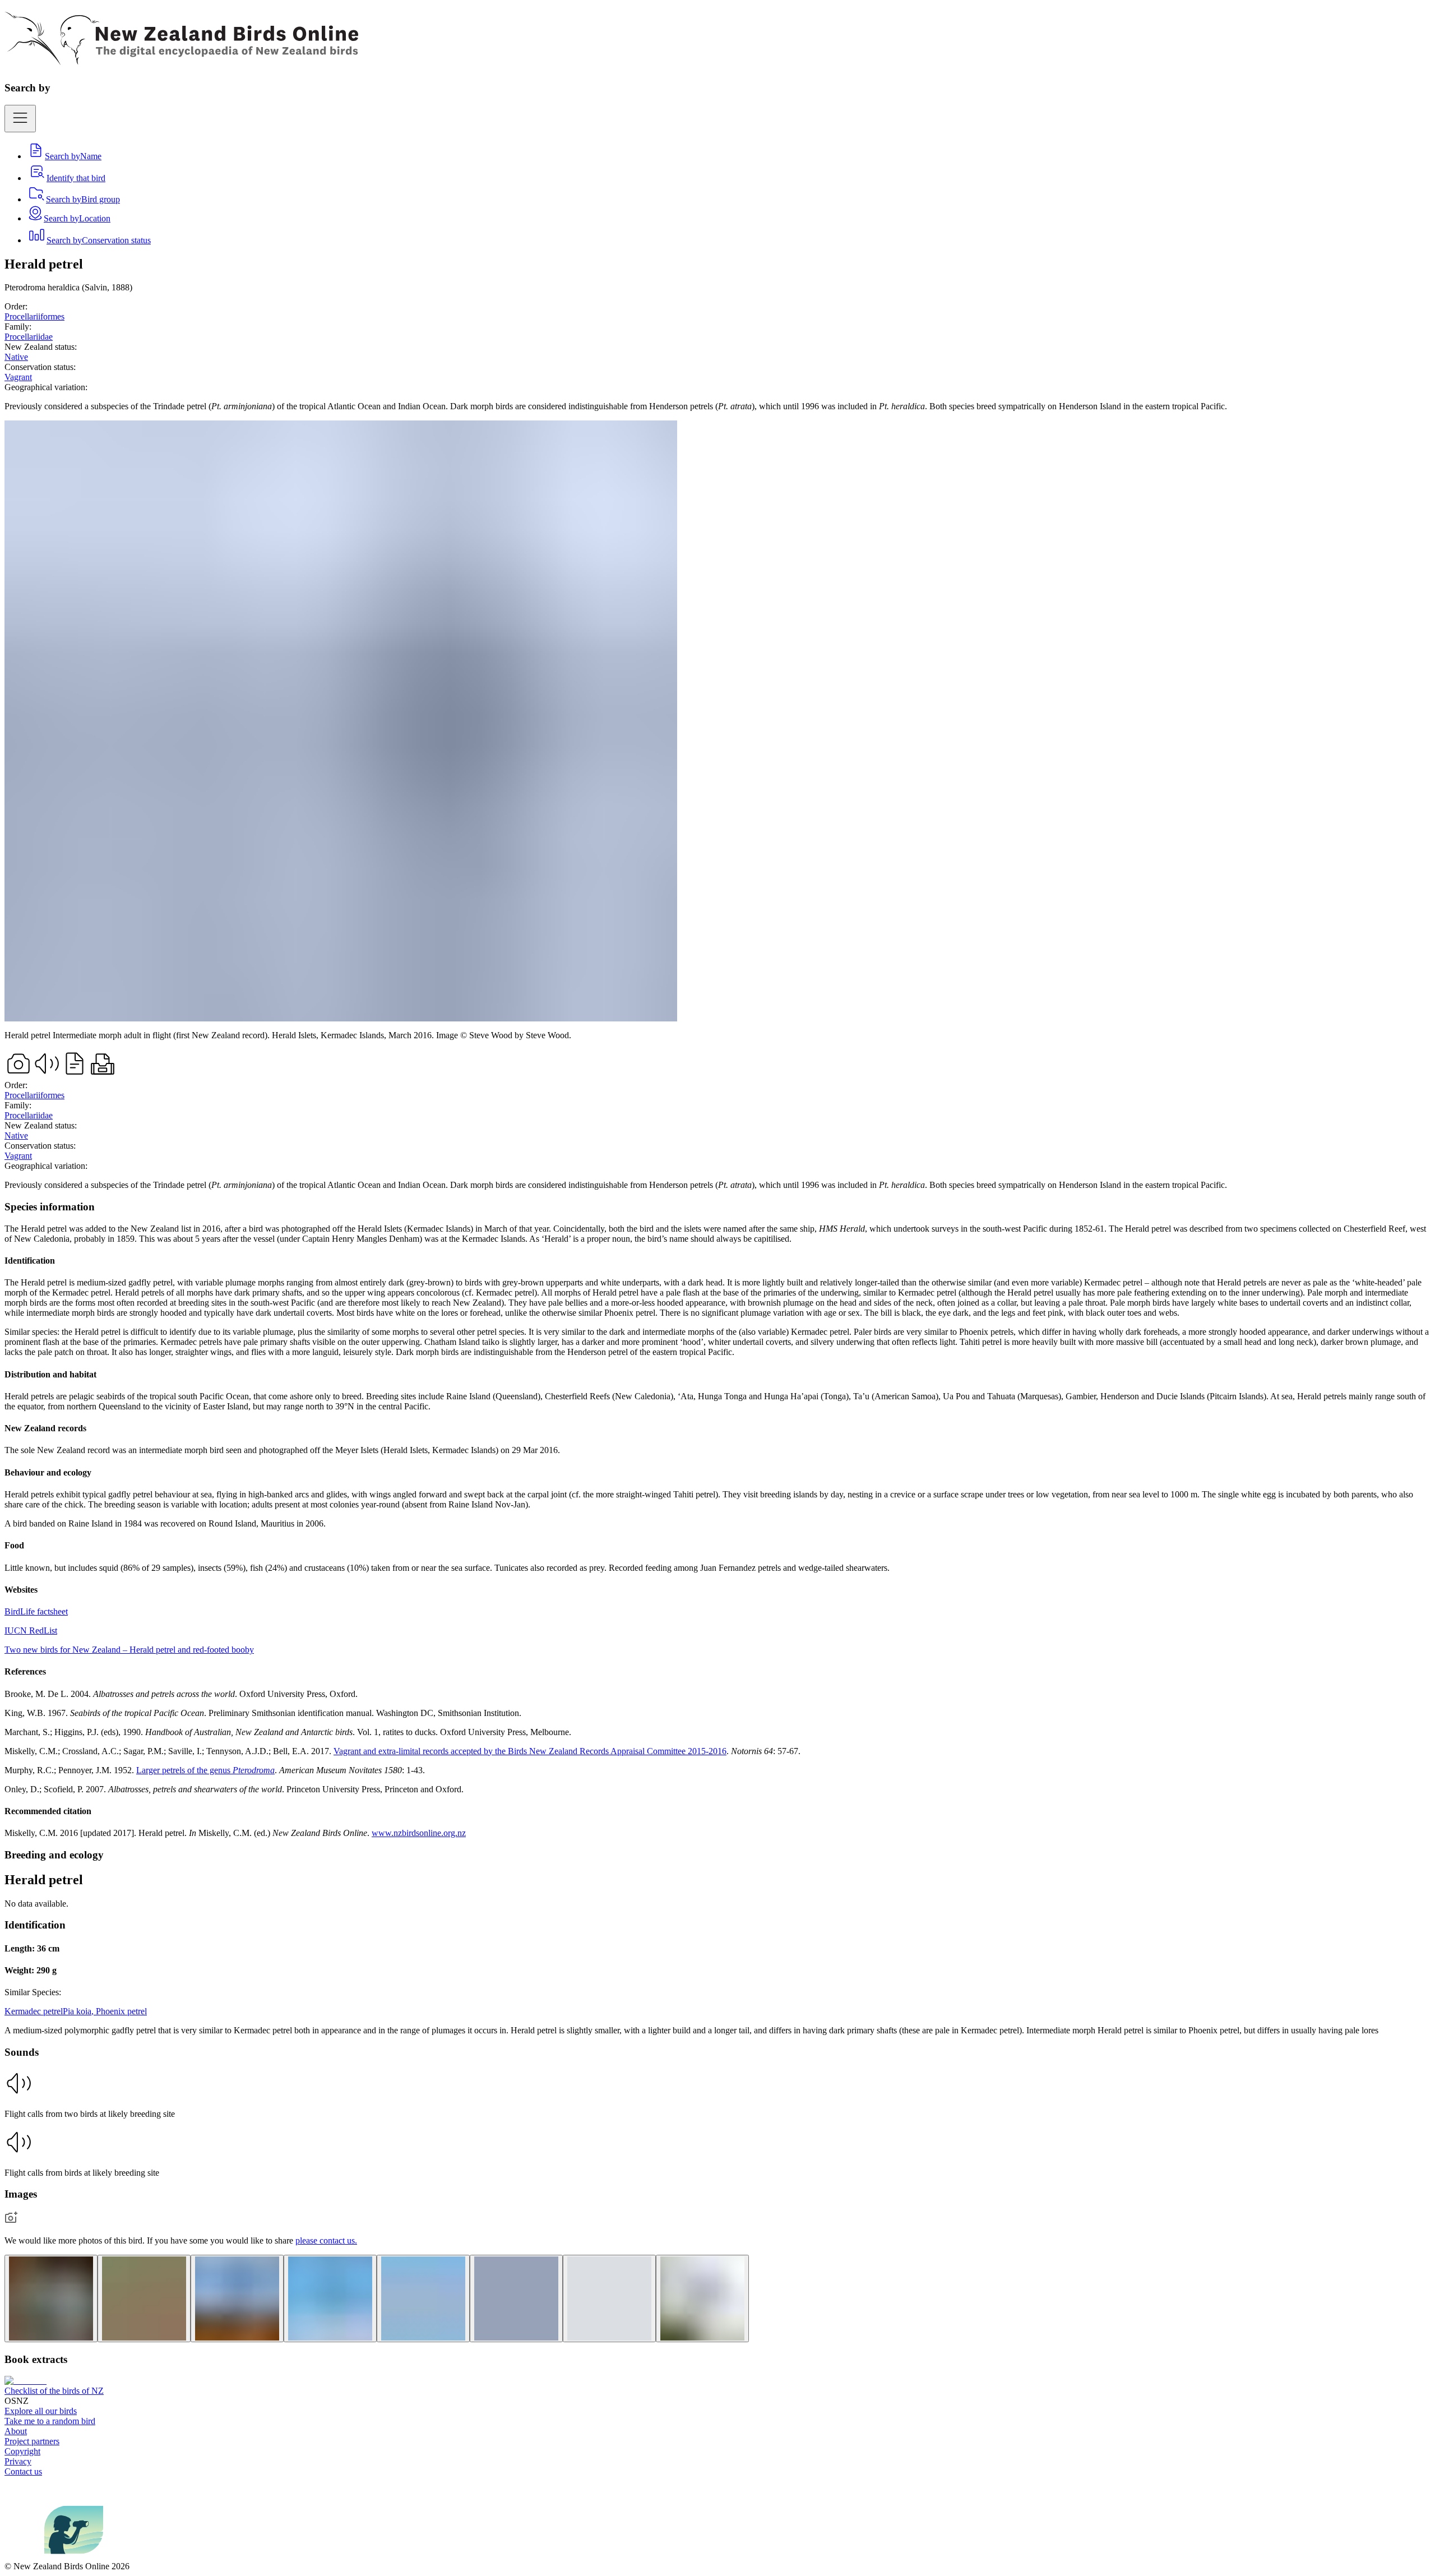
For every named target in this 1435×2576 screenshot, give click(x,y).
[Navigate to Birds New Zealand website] (74, 2556)
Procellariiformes (34, 316)
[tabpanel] (717, 1520)
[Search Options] (20, 119)
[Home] (181, 59)
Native (16, 357)
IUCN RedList (31, 1631)
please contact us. (326, 2240)
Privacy (18, 2461)
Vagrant (18, 377)
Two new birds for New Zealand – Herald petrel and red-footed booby (129, 1650)
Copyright (22, 2451)
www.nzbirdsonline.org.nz (419, 1833)
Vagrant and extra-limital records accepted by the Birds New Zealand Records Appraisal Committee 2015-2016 (530, 1751)
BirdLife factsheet (36, 1611)
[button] (717, 2094)
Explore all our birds (41, 2411)
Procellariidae (29, 337)
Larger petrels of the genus (205, 1770)
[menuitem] (64, 156)
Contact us (23, 2471)
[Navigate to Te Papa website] (24, 2556)
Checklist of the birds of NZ (54, 2391)
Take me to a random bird (50, 2421)
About (16, 2431)
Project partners (32, 2441)
